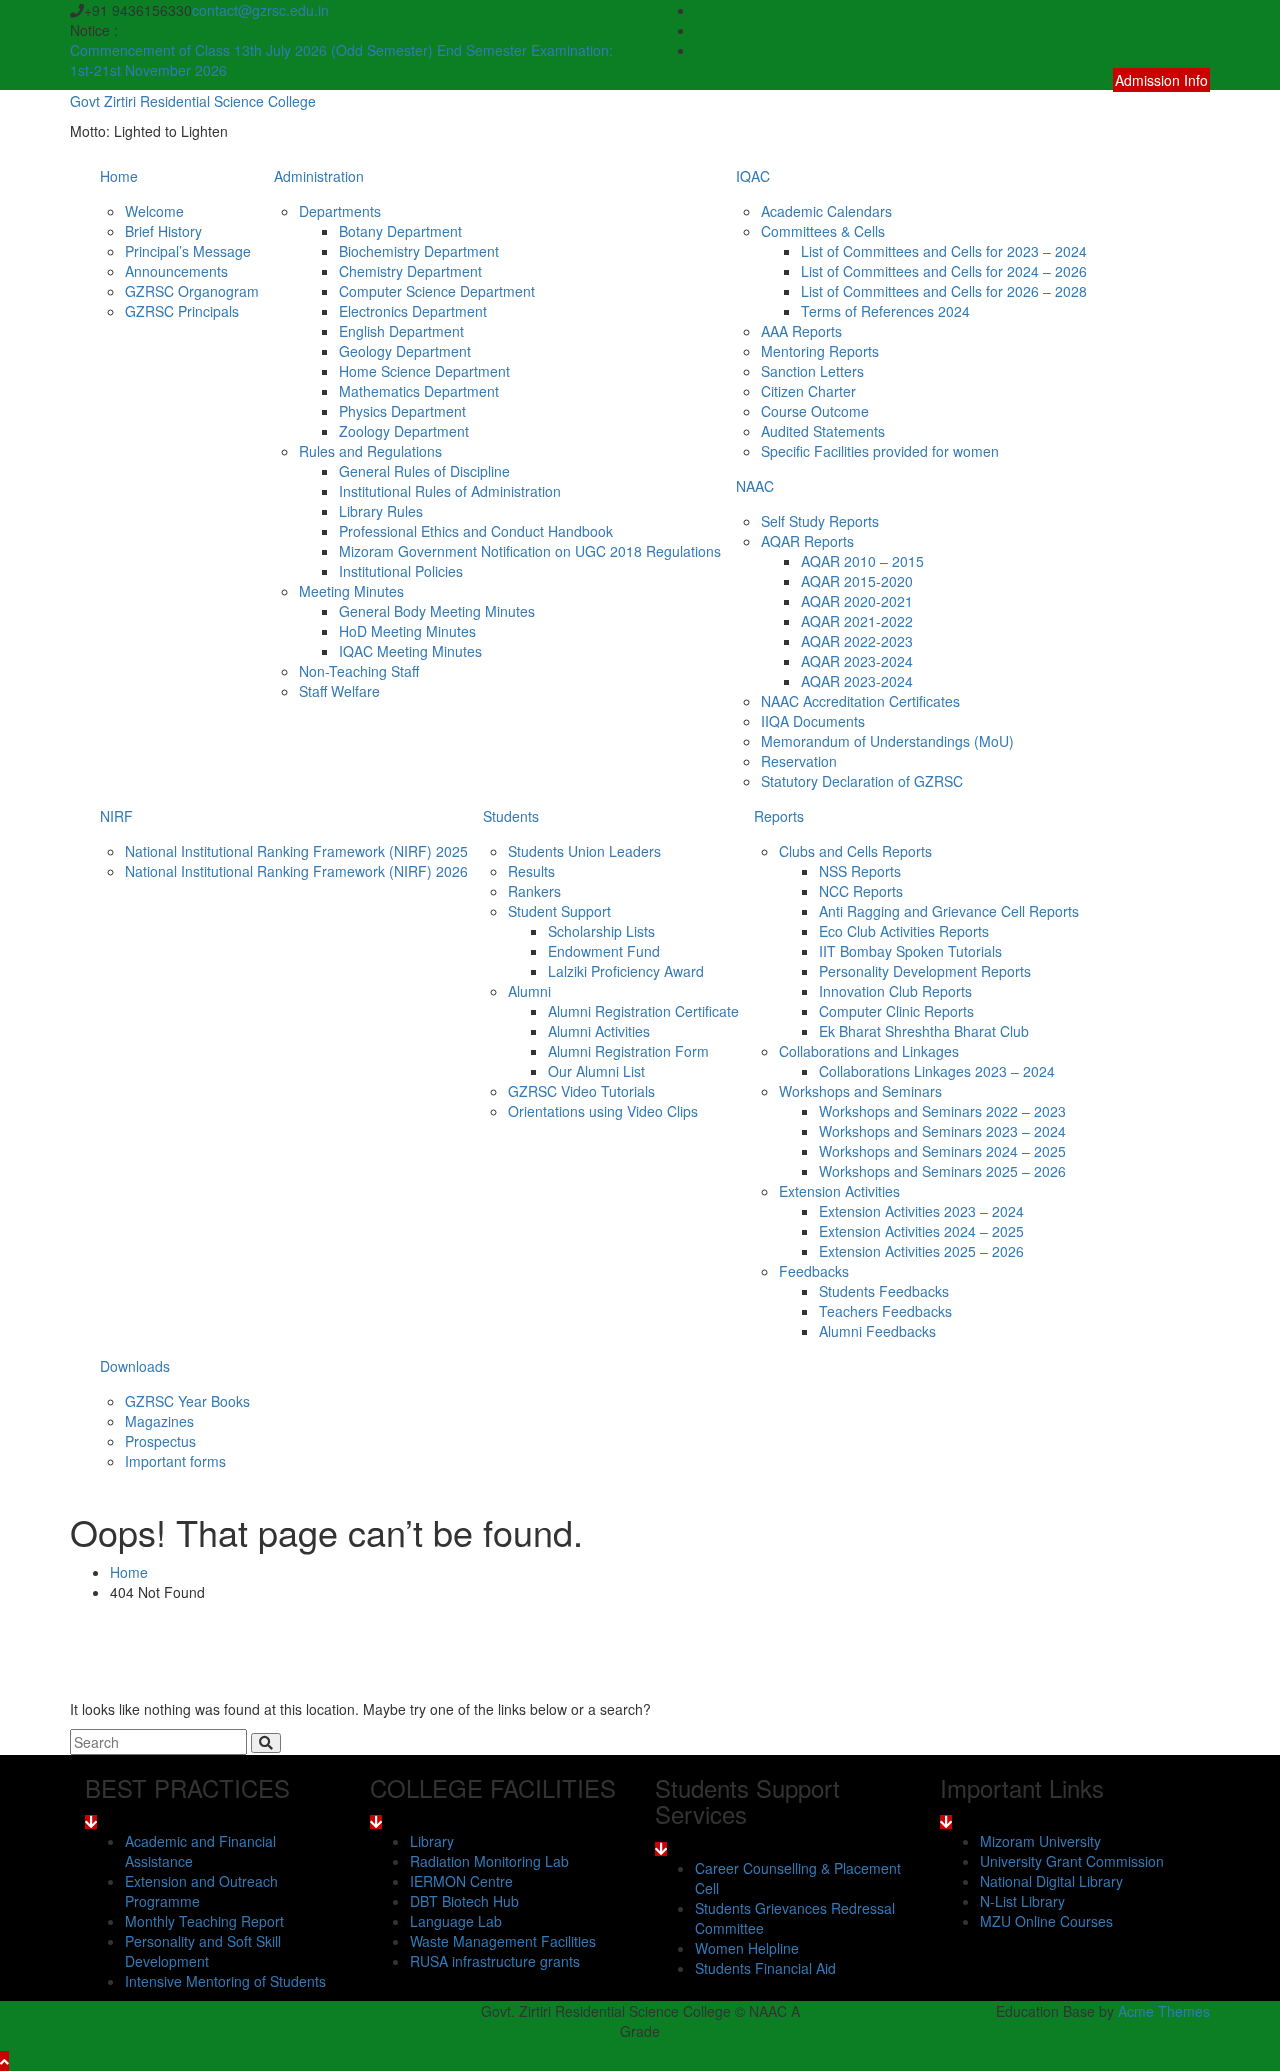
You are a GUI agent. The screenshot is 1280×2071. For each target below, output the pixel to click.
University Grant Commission (1072, 1861)
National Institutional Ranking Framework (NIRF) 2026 (296, 871)
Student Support (559, 911)
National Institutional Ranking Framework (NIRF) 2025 (296, 851)
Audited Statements (823, 431)
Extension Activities (839, 1191)
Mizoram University (1040, 1841)
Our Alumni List (596, 1071)
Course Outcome (815, 411)
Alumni (529, 991)
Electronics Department (413, 311)
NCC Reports (861, 891)
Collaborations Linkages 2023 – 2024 (937, 1071)
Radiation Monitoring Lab (489, 1861)
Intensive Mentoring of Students (225, 1981)
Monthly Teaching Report (204, 1921)
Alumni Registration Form (628, 1051)
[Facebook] (1203, 10)
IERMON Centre (461, 1881)
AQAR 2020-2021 (857, 601)
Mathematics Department (419, 391)
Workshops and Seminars (860, 1091)
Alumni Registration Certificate (643, 1011)
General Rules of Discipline (424, 471)
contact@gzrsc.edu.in (260, 10)
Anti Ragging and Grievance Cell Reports (949, 911)
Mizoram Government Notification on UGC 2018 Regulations (530, 551)
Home (119, 176)
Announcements (176, 271)
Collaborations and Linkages (869, 1051)
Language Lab (456, 1921)
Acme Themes (1164, 2011)
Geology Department (405, 351)
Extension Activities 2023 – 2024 (921, 1211)
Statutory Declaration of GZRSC (862, 781)
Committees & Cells (823, 231)
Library (432, 1841)
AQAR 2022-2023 (857, 641)
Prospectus (160, 1441)
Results (531, 871)
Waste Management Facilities (503, 1941)
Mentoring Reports (820, 351)
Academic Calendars (826, 211)
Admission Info (1161, 80)
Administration (319, 176)
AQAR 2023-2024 (857, 661)
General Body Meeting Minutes (437, 611)
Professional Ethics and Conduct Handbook (476, 531)
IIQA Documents (813, 721)
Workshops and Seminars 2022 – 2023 (942, 1111)
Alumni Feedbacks (877, 1331)
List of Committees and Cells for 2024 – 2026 (944, 271)
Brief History (163, 231)
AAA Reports (801, 331)
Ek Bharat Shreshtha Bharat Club (924, 1031)
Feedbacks (814, 1271)
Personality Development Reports (925, 971)
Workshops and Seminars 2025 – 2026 (942, 1171)
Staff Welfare (339, 691)
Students (511, 816)
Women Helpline (747, 1948)
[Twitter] (1203, 30)
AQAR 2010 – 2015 (862, 561)
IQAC (753, 176)
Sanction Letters (812, 371)
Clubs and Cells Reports (855, 851)
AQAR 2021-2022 (857, 621)
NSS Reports (860, 871)
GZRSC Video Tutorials (581, 1091)
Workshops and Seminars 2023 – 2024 (942, 1131)
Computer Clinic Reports (896, 1011)
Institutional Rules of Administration (450, 491)
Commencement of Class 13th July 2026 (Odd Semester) (253, 50)
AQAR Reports (807, 541)
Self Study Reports (820, 521)
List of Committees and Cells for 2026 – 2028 (944, 291)
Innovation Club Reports (895, 991)
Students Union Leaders (584, 851)
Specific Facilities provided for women (880, 451)
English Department (401, 331)
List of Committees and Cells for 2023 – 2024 (944, 251)
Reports (779, 816)
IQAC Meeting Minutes (410, 651)
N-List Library (1022, 1901)
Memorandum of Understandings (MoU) (887, 741)
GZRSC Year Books (187, 1401)
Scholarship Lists (601, 931)
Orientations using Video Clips (603, 1111)
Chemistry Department (410, 271)
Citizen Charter (808, 391)
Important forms (175, 1461)
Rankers (534, 891)
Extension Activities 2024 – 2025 (921, 1231)
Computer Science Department (437, 291)
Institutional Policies (401, 571)
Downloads (135, 1366)
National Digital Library (1051, 1881)
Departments (340, 211)
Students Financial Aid (765, 1968)
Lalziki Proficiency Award (626, 971)
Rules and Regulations (370, 451)
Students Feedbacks (884, 1291)
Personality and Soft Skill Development (203, 1951)
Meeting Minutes (351, 591)
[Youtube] (1203, 50)
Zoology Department (404, 431)
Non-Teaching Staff (359, 671)
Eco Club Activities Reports (904, 931)
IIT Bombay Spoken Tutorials (910, 951)
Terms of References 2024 (885, 311)
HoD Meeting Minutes (407, 631)
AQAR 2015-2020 (857, 581)
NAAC (755, 486)
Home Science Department (424, 371)
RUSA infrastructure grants (495, 1961)
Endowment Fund (604, 951)
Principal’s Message (188, 251)
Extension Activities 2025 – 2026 (921, 1251)
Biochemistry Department (419, 251)
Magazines (159, 1421)
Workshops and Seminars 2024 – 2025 (942, 1151)
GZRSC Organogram (192, 291)
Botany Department (400, 231)
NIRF (116, 816)
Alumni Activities (599, 1031)
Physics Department (402, 411)
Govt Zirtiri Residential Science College (193, 101)
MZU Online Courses (1046, 1921)
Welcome (154, 211)
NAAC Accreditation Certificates (860, 701)
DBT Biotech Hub (464, 1901)
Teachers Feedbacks (885, 1311)
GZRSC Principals (182, 311)
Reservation (799, 761)
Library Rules (381, 511)
